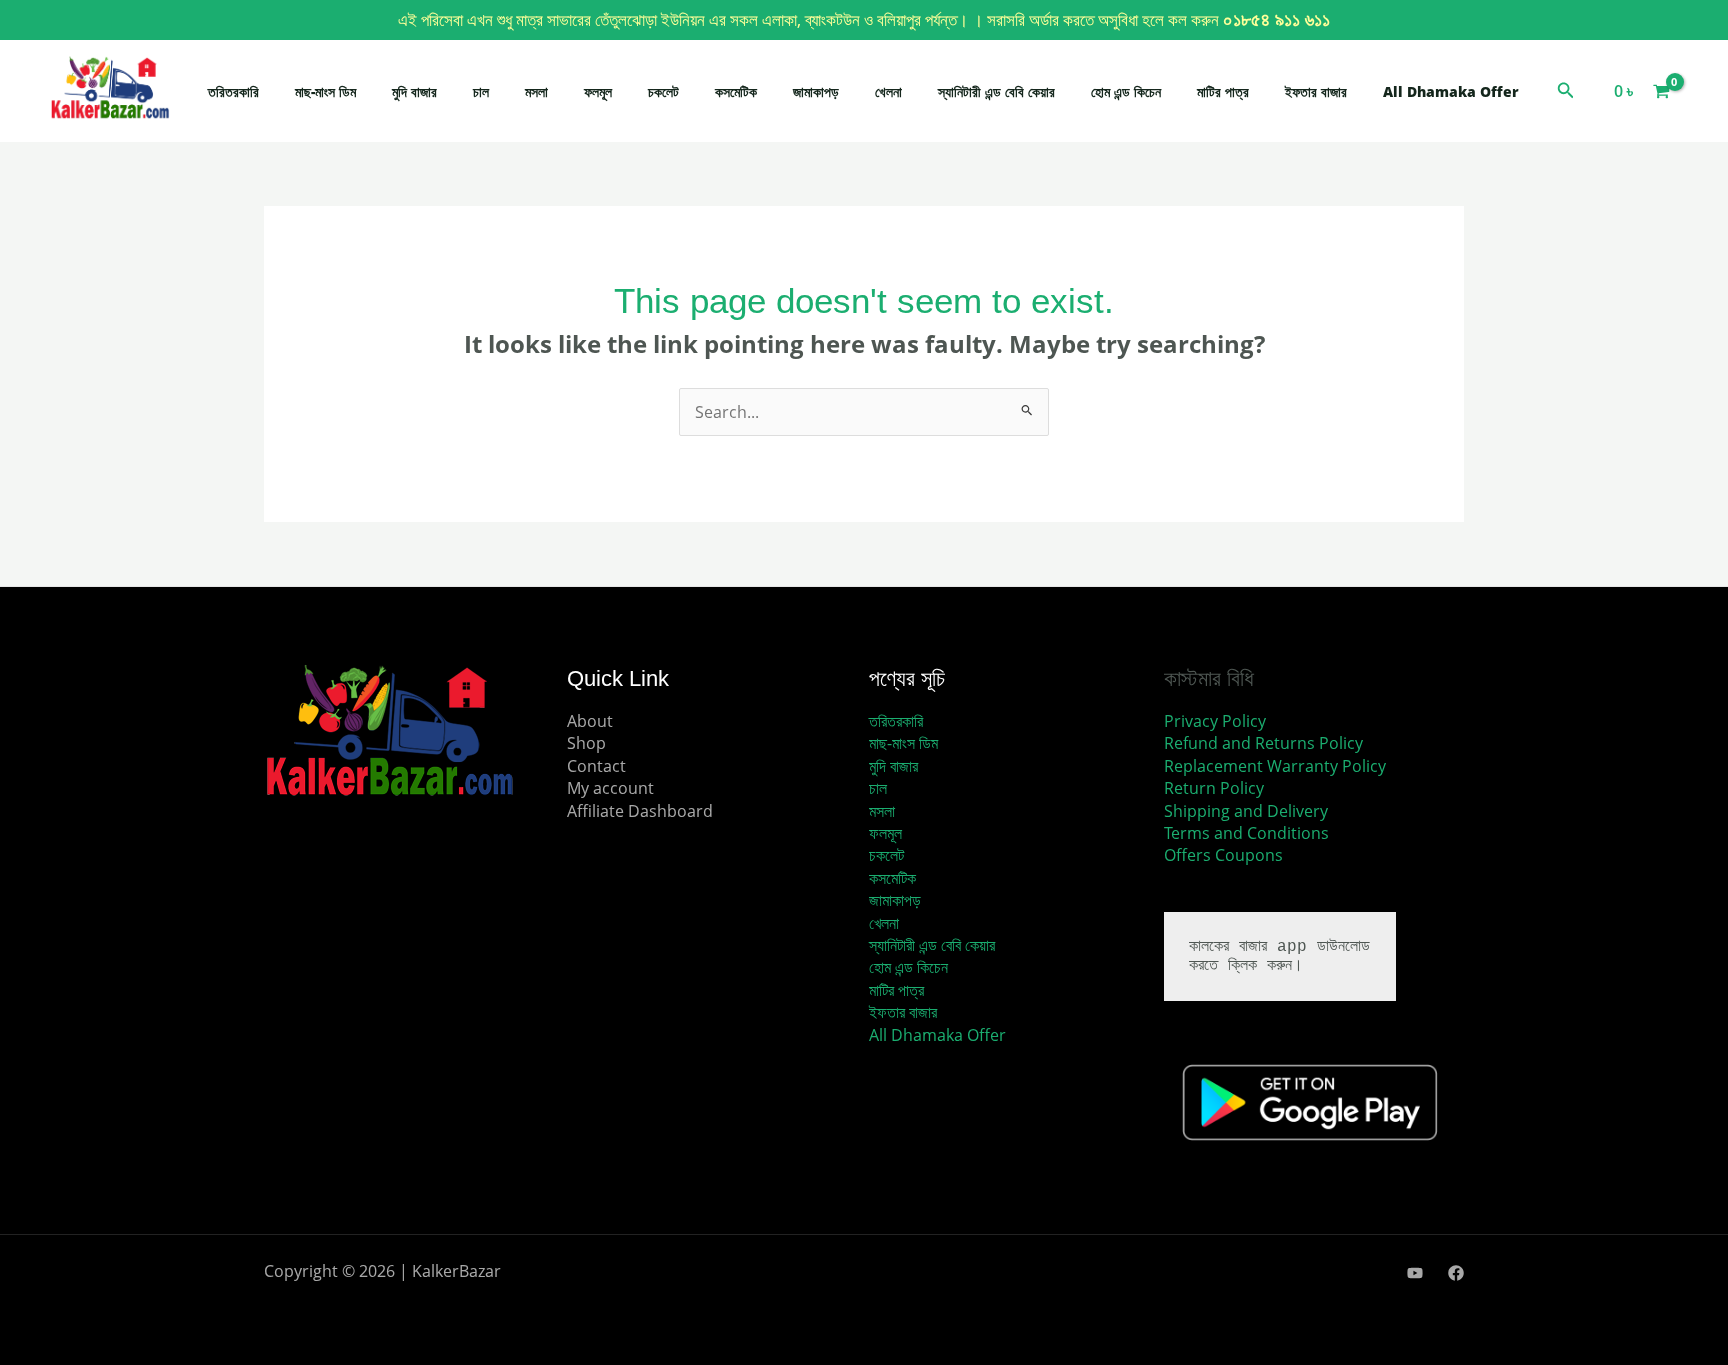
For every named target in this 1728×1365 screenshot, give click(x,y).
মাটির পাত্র (1223, 91)
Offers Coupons (1223, 855)
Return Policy (1214, 788)
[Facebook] (1456, 1273)
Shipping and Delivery (1246, 811)
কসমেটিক (736, 91)
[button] (1566, 91)
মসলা (536, 91)
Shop (586, 743)
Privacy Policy (1215, 721)
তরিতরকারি (233, 91)
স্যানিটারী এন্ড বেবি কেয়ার (996, 91)
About (590, 721)
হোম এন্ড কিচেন (1126, 91)
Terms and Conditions (1246, 833)
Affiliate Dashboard (640, 811)
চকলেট (663, 91)
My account (610, 788)
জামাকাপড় (816, 91)
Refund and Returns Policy (1263, 743)
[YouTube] (1415, 1273)
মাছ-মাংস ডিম (325, 91)
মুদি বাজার (414, 91)
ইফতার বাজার (1316, 91)
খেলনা (888, 91)
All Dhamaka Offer (1451, 91)
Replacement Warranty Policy (1275, 766)
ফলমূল (598, 91)
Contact (596, 766)
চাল (481, 91)
